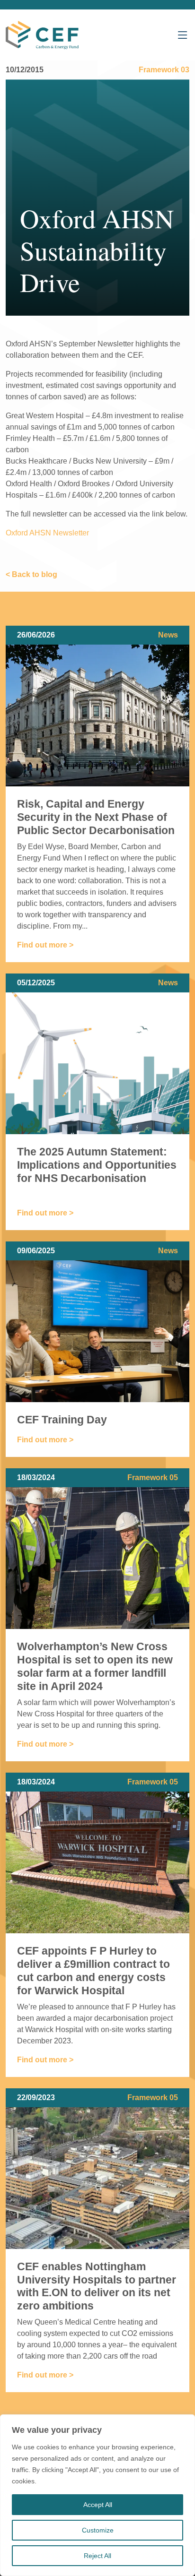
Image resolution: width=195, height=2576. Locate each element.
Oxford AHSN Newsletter (47, 533)
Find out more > (45, 945)
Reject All (97, 2556)
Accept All (98, 2505)
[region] (97, 2495)
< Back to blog (31, 574)
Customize (98, 2530)
